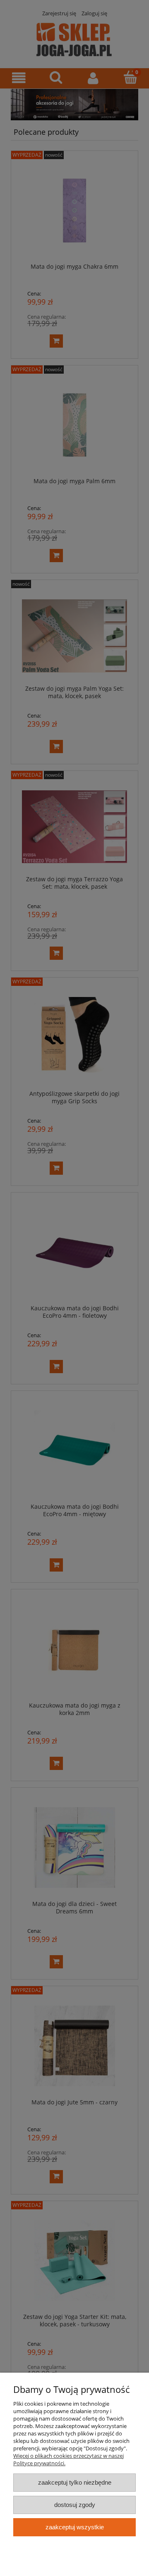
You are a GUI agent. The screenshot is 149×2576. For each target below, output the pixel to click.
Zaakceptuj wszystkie (75, 2527)
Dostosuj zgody (75, 2505)
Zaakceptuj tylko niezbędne (75, 2482)
